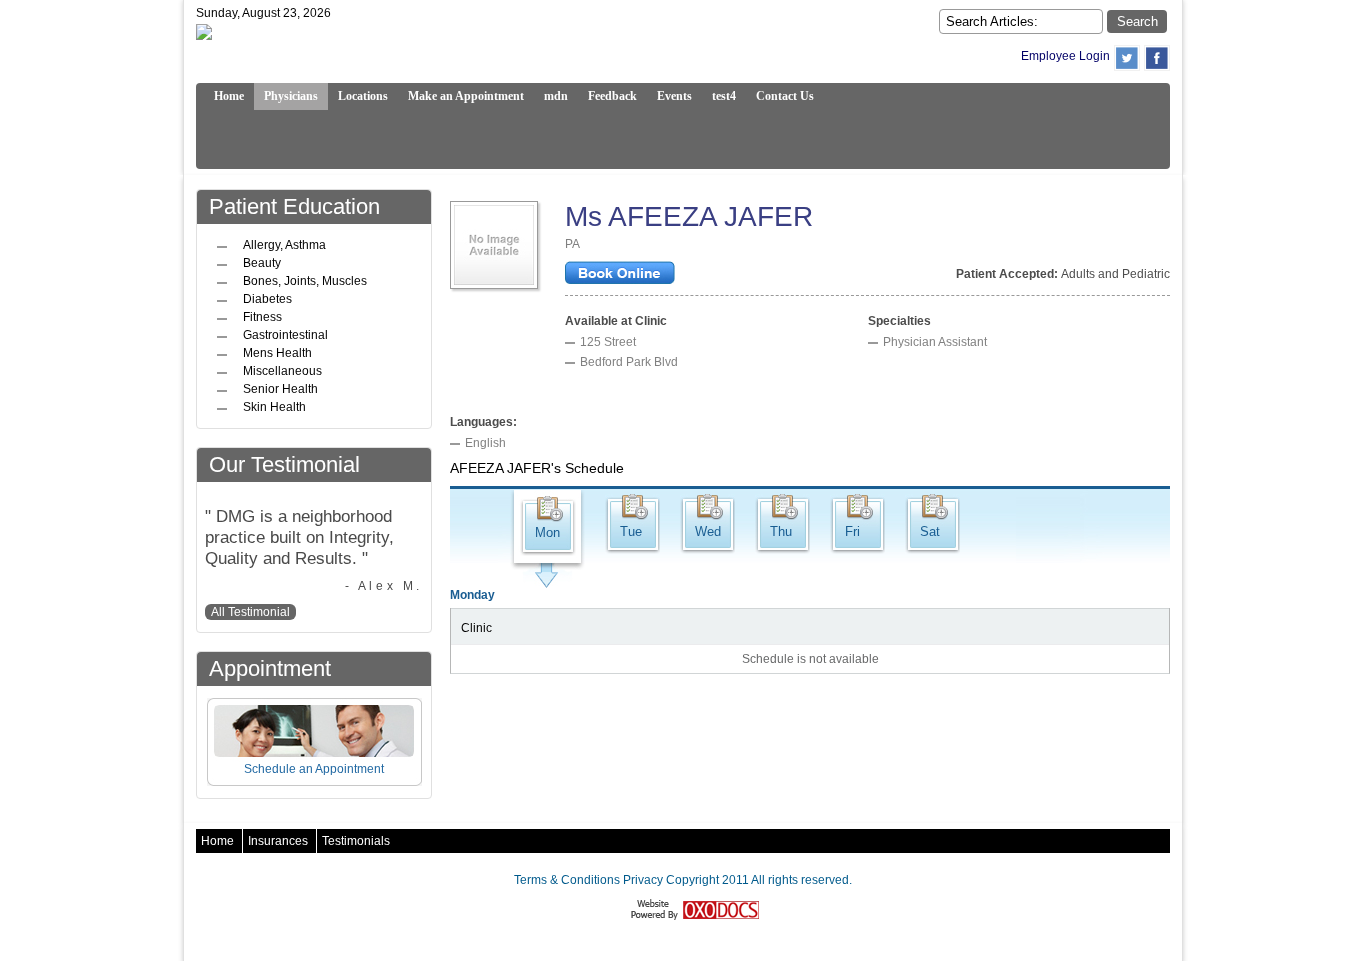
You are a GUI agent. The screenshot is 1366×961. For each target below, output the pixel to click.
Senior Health (280, 389)
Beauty (262, 263)
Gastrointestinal (285, 335)
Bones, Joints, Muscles (305, 281)
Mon (547, 532)
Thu (781, 531)
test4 (724, 96)
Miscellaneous (282, 371)
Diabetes (267, 299)
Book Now (620, 275)
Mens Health (277, 353)
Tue (631, 531)
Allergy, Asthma (284, 245)
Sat (930, 531)
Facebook (1157, 58)
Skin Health (274, 407)
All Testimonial (250, 612)
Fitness (262, 317)
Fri (852, 531)
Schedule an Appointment (314, 769)
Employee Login (1065, 56)
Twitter (1127, 58)
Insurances (278, 841)
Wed (708, 531)
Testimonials (356, 841)
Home (217, 841)
